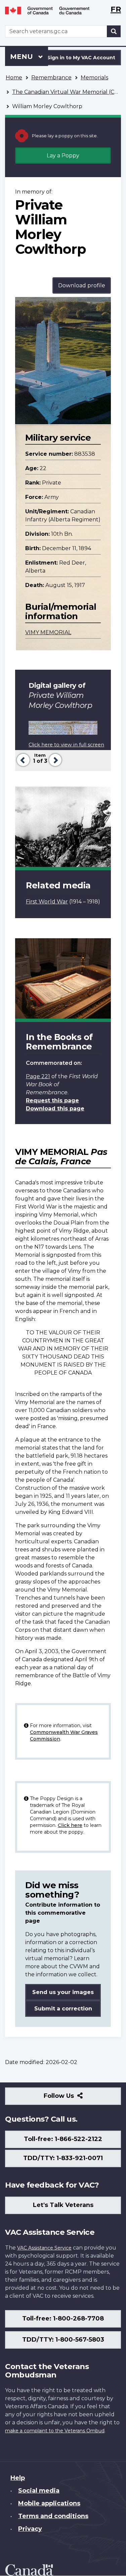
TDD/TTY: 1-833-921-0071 (63, 2158)
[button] (22, 759)
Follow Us (73, 2098)
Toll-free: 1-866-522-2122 (63, 2139)
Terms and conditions (53, 2516)
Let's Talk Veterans (63, 2205)
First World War (47, 902)
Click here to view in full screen (66, 745)
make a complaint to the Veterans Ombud (55, 2431)
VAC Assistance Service (44, 2248)
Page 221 (38, 1076)
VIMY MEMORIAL (48, 632)
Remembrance (51, 78)
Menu (23, 57)
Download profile (82, 285)
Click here (70, 1825)
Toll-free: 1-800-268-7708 (63, 2319)
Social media (39, 2491)
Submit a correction (63, 2009)
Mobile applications (49, 2503)
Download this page (55, 1109)
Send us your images (63, 1992)
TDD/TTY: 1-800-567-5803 (63, 2340)
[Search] (114, 31)
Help (18, 2478)
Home (14, 78)
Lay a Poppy (63, 156)
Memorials (94, 78)
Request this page (52, 1100)
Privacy (30, 2529)
